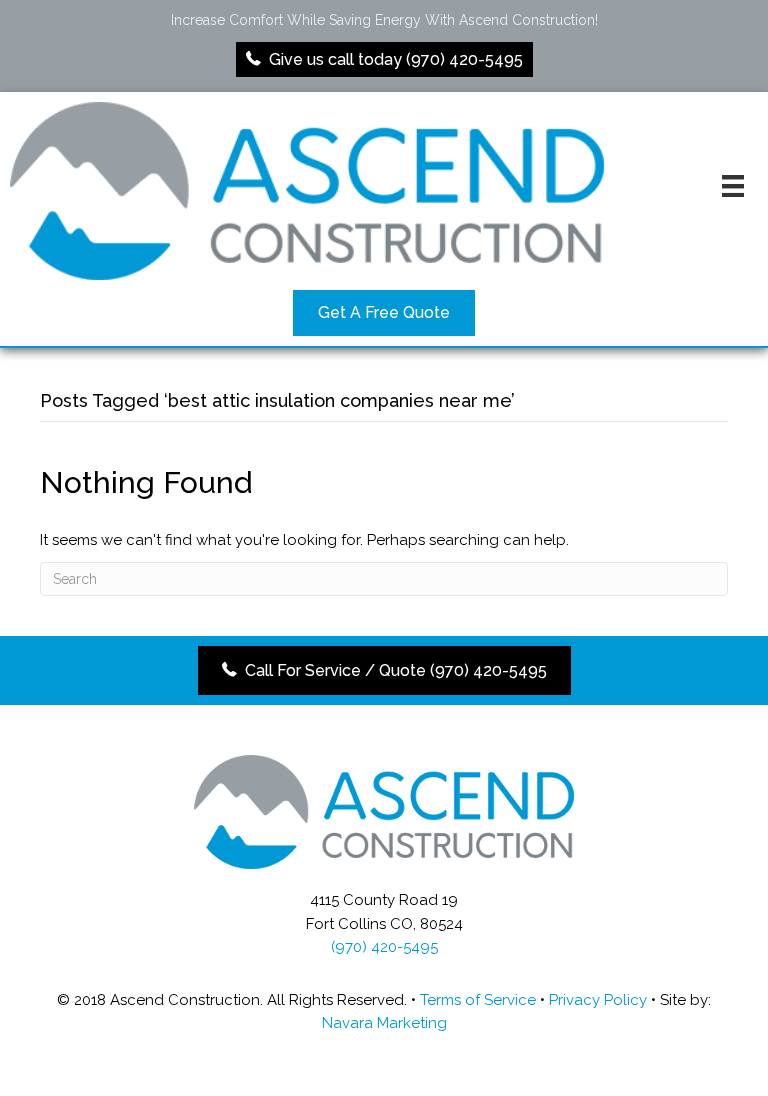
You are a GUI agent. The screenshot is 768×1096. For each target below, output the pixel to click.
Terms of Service (478, 1000)
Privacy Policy (598, 1000)
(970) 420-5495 (384, 947)
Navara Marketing (384, 1023)
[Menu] (733, 186)
